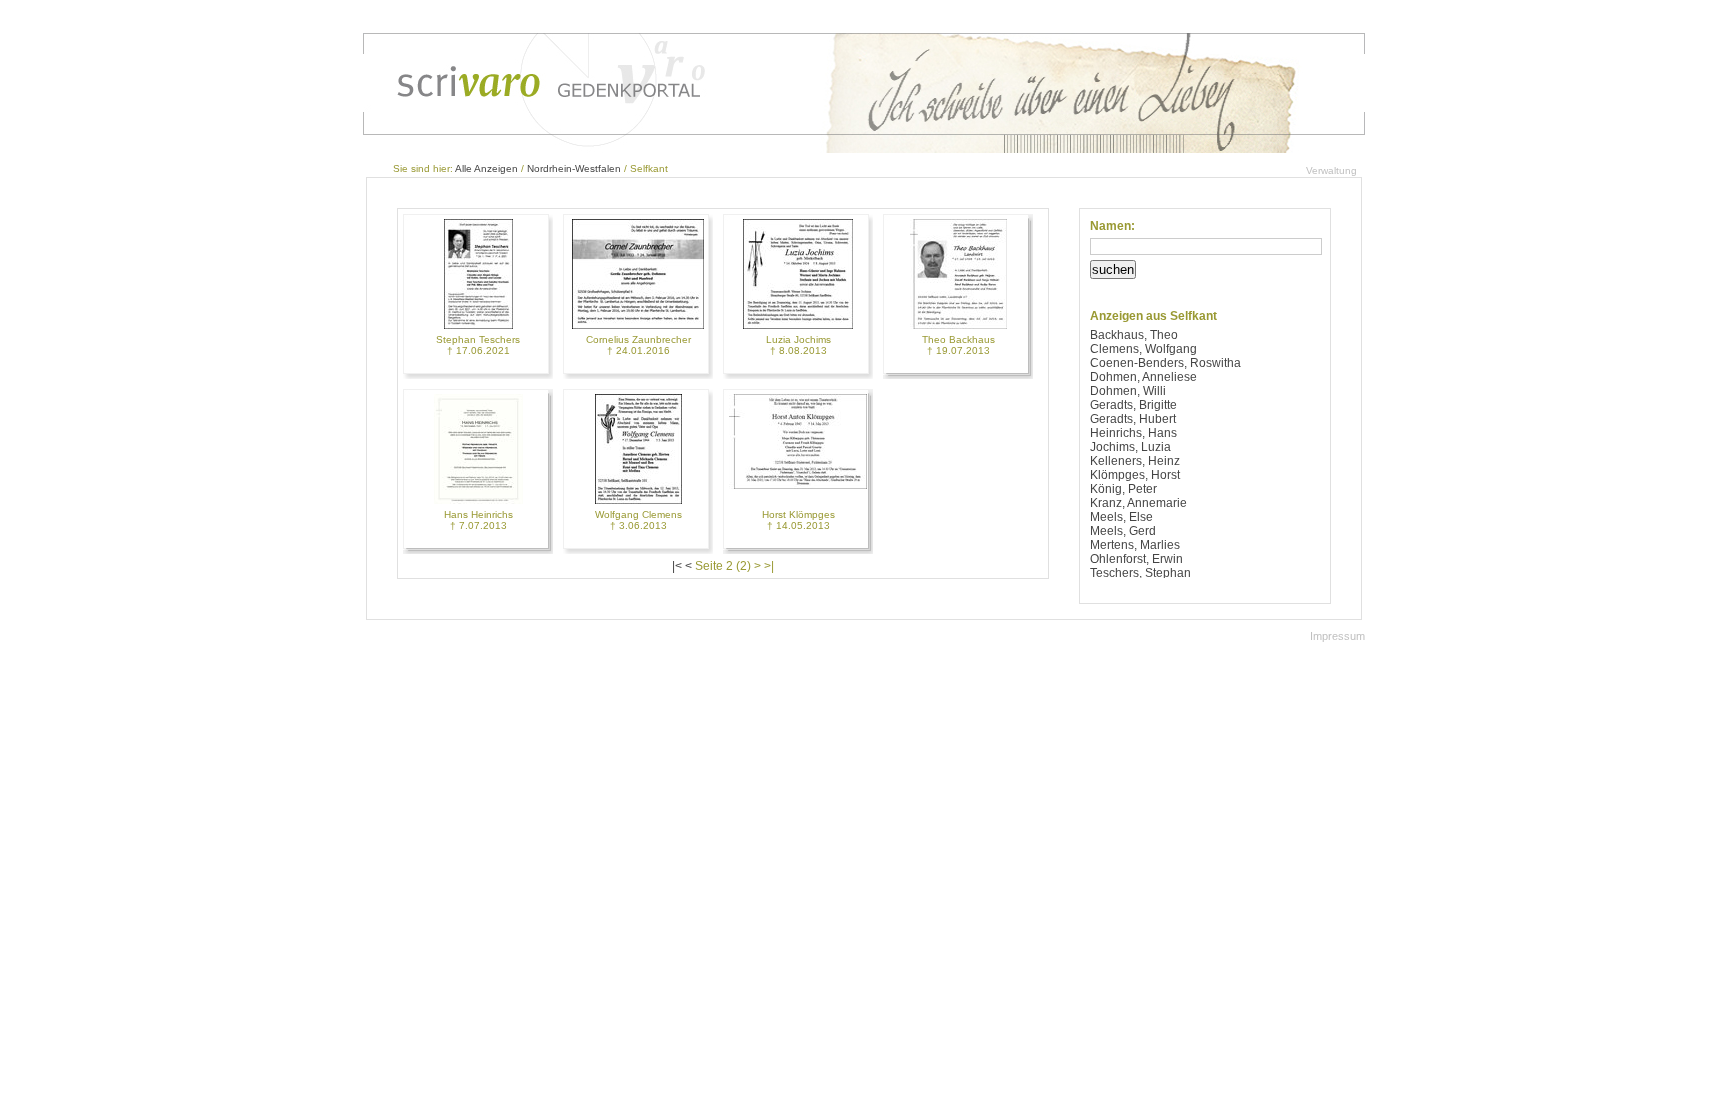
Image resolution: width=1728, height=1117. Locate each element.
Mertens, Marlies (1135, 545)
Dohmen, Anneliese (1143, 377)
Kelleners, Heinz (1135, 461)
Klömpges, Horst (1135, 475)
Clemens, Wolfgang (1143, 349)
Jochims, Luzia (1130, 447)
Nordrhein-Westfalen (574, 168)
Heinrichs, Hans (1133, 433)
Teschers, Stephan (1140, 573)
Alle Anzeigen (486, 168)
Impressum (1337, 636)
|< (677, 566)
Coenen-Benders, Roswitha (1165, 363)
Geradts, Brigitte (1133, 405)
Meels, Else (1121, 517)
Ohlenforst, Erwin (1136, 559)
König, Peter (1123, 489)
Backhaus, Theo (1134, 335)
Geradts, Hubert (1133, 419)
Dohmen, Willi (1128, 391)
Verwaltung (1331, 170)
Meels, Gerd (1123, 531)
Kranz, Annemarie (1138, 503)
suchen (1113, 269)
